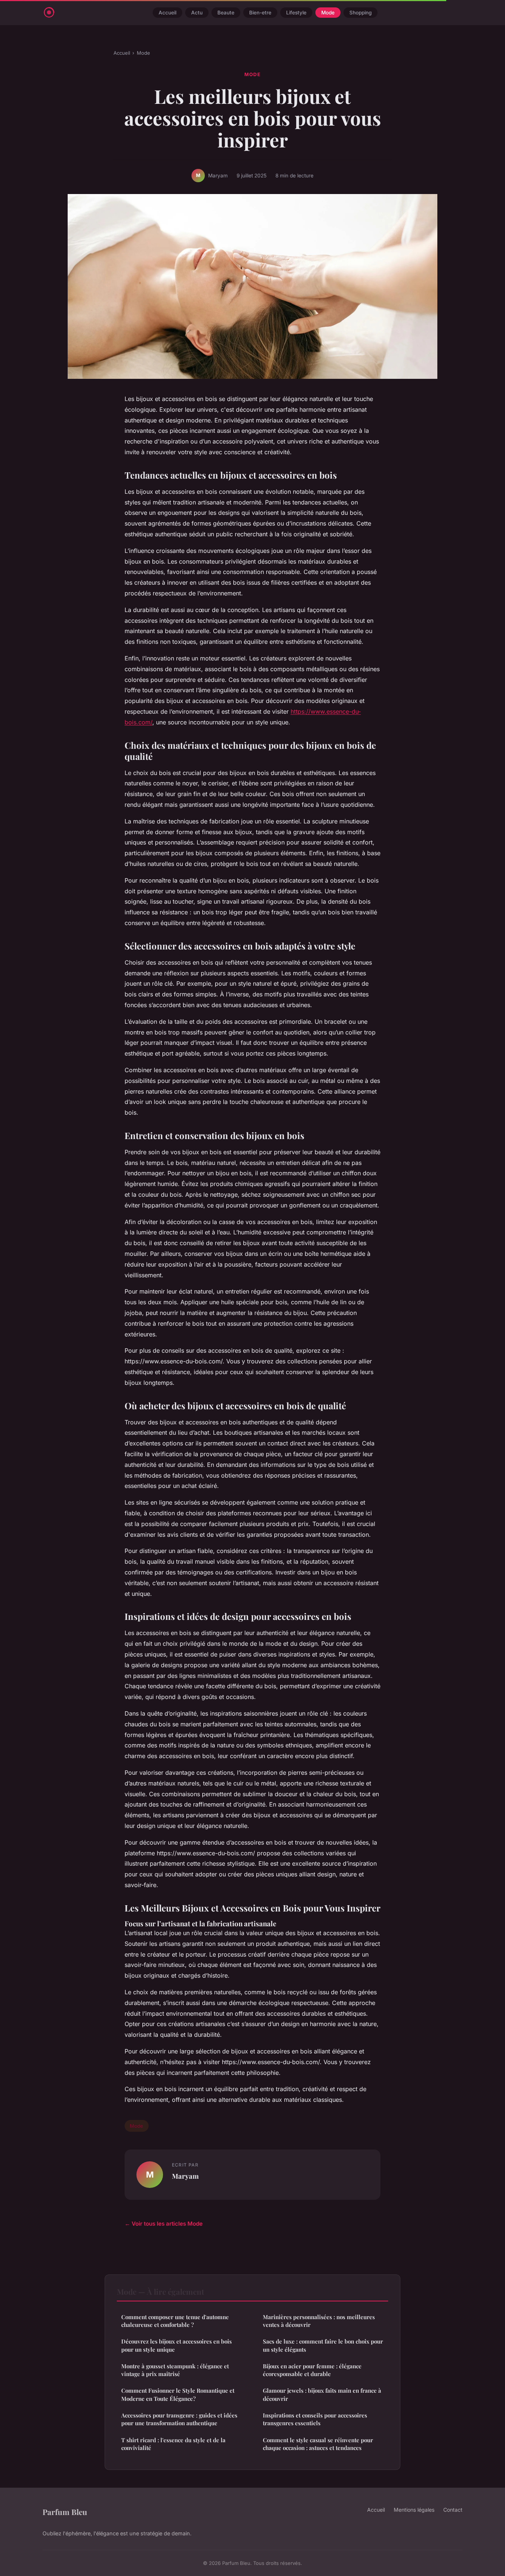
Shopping (360, 13)
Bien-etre (260, 13)
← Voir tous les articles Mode (164, 2224)
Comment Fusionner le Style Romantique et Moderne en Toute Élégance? (178, 2394)
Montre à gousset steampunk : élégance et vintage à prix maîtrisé (175, 2370)
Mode (328, 13)
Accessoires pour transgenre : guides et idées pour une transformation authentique (179, 2419)
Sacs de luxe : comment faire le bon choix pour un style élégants (323, 2345)
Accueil (167, 13)
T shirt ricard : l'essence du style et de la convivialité (173, 2444)
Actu (197, 13)
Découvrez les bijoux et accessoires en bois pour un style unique (177, 2345)
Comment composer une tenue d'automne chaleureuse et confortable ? (175, 2321)
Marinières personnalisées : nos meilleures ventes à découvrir (319, 2321)
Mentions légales (414, 2510)
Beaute (226, 13)
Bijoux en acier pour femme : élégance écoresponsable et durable (312, 2370)
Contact (453, 2510)
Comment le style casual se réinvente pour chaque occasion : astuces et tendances (318, 2444)
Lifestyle (296, 13)
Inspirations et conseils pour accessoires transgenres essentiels (315, 2419)
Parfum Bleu (65, 2512)
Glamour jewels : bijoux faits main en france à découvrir (322, 2394)
